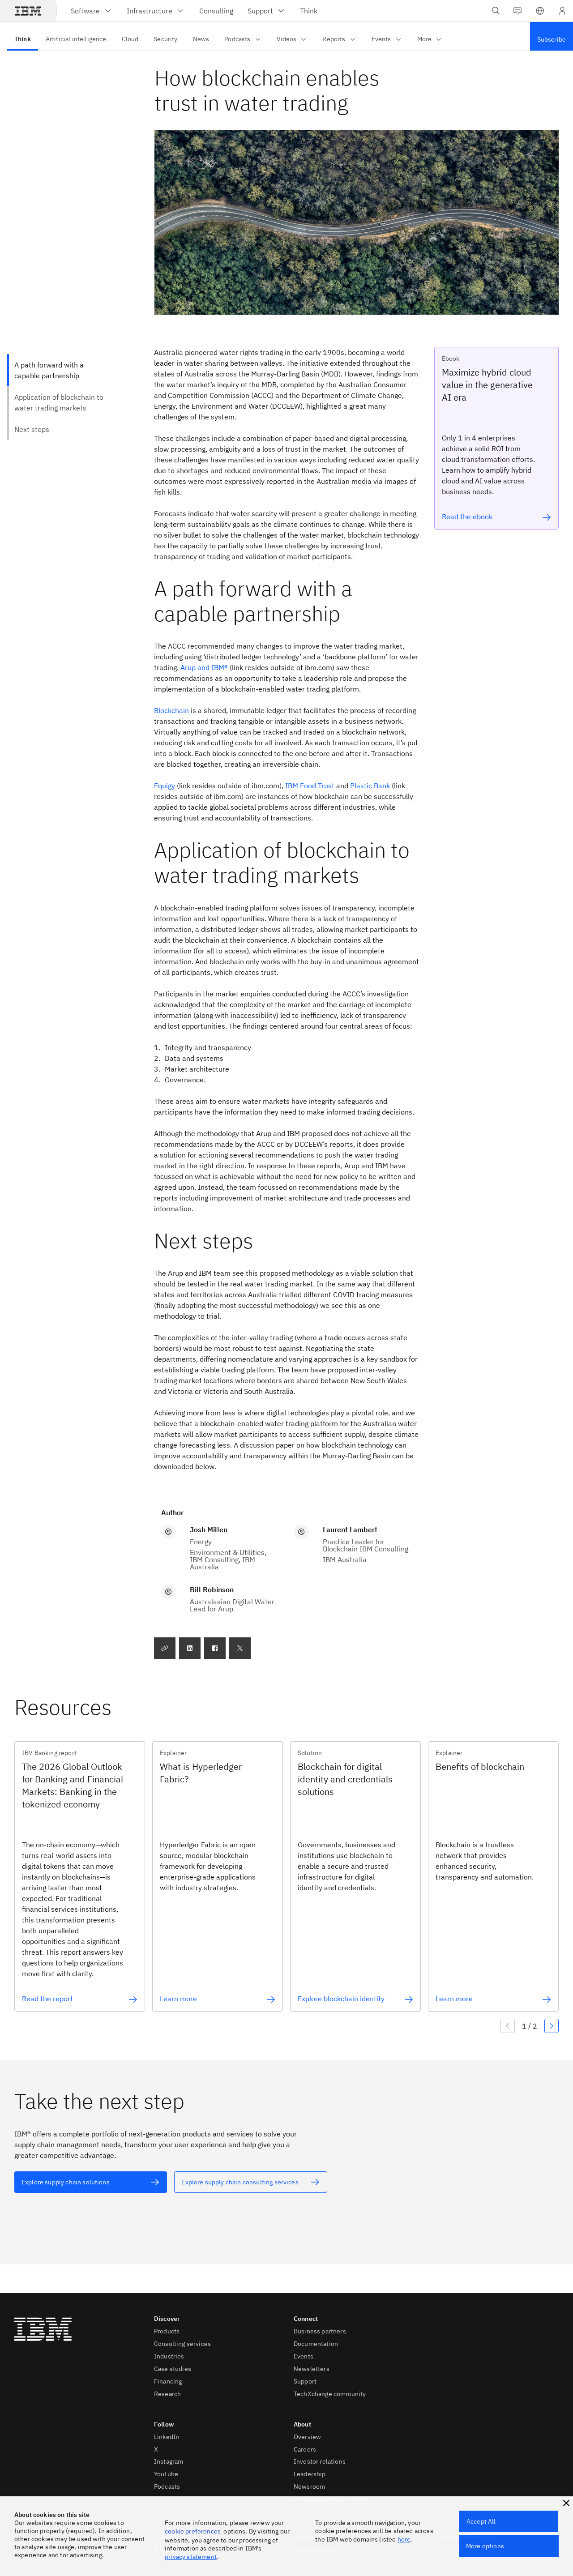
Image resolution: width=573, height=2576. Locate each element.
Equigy (165, 786)
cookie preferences (193, 2531)
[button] (540, 11)
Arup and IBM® (205, 667)
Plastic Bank (370, 786)
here (404, 2539)
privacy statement (191, 2557)
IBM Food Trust (310, 786)
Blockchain (171, 710)
